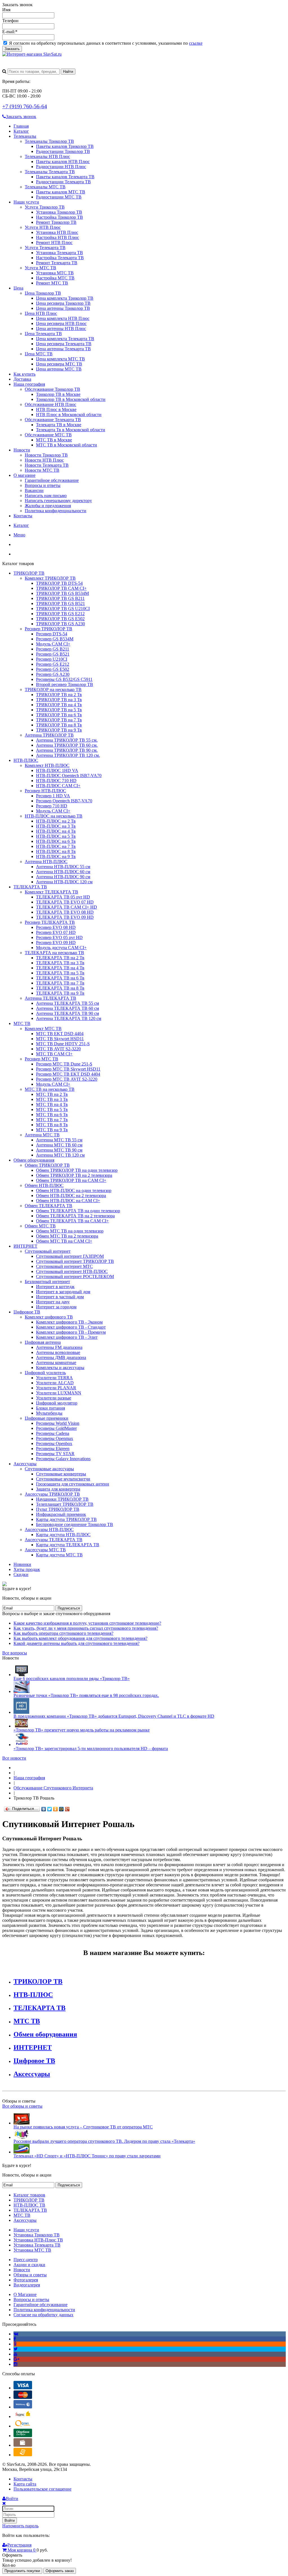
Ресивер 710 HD (52, 806)
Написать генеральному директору (58, 501)
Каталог (21, 131)
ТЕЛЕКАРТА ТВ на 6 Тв (60, 978)
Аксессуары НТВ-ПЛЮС (49, 1529)
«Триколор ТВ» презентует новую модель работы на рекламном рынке (82, 1730)
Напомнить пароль (20, 2526)
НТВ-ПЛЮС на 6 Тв (56, 841)
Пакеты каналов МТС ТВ (61, 192)
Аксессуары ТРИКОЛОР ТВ (52, 1494)
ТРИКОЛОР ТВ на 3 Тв (59, 700)
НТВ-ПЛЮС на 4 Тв (56, 831)
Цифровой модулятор (57, 1403)
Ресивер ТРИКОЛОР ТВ (49, 629)
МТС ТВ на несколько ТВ (50, 1089)
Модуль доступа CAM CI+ (61, 948)
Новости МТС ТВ (42, 470)
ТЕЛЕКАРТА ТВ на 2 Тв (60, 958)
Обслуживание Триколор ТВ (52, 389)
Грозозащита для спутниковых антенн (73, 1484)
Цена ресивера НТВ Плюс (61, 323)
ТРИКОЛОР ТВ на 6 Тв (59, 715)
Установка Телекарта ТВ (59, 253)
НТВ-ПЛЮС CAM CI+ (58, 786)
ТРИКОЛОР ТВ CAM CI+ (61, 588)
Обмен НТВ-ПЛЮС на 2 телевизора (71, 1196)
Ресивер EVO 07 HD (56, 932)
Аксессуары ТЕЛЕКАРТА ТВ (54, 1540)
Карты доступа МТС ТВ (59, 1555)
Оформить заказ (60, 2571)
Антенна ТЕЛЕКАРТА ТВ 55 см (67, 1003)
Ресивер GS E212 (53, 664)
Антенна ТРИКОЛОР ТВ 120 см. (68, 755)
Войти (10, 2520)
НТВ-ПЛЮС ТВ (29, 2205)
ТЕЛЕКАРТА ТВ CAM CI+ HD (67, 907)
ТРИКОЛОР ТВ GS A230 (60, 624)
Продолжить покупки (22, 2571)
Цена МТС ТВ (39, 354)
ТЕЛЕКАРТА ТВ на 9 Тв (60, 993)
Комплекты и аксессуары (60, 1368)
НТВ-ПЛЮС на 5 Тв (56, 836)
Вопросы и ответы (43, 485)
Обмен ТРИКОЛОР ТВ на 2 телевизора (74, 1175)
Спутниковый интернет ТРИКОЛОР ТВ (75, 1261)
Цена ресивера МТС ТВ (59, 364)
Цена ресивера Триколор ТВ (63, 303)
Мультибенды (49, 1413)
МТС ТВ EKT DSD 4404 (60, 1034)
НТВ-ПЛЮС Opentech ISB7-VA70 (69, 775)
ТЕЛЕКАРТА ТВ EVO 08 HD (65, 912)
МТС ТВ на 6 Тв (52, 1115)
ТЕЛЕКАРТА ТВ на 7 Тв (60, 983)
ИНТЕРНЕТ (25, 1246)
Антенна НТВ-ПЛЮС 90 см (63, 877)
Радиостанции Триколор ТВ (63, 151)
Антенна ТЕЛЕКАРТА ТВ (50, 998)
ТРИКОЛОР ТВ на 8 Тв (59, 725)
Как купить (24, 374)
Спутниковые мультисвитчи (63, 1479)
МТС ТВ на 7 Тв (52, 1120)
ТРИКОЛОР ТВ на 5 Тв (59, 710)
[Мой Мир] (61, 1809)
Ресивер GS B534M (55, 639)
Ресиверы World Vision (58, 1423)
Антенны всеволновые (58, 1352)
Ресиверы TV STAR (55, 1454)
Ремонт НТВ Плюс (54, 242)
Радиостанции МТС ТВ (59, 197)
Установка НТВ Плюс (57, 232)
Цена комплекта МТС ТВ (60, 359)
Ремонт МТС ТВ (52, 283)
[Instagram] (15, 2364)
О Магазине (25, 2294)
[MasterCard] (23, 2397)
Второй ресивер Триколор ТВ (65, 684)
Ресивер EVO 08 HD (56, 927)
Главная (21, 126)
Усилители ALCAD (55, 1383)
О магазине (24, 475)
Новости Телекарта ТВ (47, 465)
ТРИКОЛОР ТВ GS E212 (60, 614)
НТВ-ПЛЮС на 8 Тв (56, 851)
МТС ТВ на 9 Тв (52, 1130)
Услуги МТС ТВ (40, 268)
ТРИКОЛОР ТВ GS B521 (60, 603)
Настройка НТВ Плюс (58, 237)
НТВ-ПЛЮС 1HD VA (57, 770)
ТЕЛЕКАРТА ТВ (30, 887)
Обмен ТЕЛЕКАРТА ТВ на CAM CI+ (72, 1221)
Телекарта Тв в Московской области (71, 430)
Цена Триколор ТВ (43, 293)
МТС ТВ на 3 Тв (52, 1099)
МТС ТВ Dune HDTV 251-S (63, 1044)
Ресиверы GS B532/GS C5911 (64, 679)
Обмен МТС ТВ (40, 1226)
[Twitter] (50, 1809)
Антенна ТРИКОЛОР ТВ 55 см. (67, 740)
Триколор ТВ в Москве (58, 394)
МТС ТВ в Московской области (67, 445)
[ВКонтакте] (44, 1809)
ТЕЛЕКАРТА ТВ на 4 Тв (60, 968)
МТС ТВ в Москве (54, 440)
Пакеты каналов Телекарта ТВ (65, 177)
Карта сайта (25, 2484)
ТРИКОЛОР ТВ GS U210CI (63, 609)
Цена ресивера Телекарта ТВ (64, 344)
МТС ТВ (22, 1023)
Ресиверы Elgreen (53, 1449)
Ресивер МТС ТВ (41, 1059)
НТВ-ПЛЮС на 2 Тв (56, 821)
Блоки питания (50, 1408)
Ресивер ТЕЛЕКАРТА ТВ (50, 922)
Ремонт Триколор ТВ (56, 222)
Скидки (21, 1574)
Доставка (22, 379)
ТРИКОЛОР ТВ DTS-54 (59, 583)
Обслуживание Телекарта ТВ (53, 420)
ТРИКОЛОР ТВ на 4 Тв (59, 705)
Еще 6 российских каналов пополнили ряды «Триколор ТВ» (72, 1678)
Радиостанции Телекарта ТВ (63, 182)
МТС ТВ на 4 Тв (52, 1104)
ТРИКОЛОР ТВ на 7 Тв (59, 720)
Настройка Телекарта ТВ (60, 258)
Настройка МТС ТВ (55, 278)
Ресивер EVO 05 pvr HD (59, 937)
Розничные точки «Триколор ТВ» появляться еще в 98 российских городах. (86, 1695)
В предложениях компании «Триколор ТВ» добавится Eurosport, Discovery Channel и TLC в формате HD (114, 1716)
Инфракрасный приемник (61, 1514)
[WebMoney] (23, 2407)
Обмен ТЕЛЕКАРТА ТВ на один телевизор (78, 1211)
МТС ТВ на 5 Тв (52, 1109)
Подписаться (69, 1608)
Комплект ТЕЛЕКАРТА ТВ (51, 892)
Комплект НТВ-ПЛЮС (47, 765)
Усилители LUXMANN (59, 1393)
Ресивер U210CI (52, 659)
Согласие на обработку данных (43, 2315)
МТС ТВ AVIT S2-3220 (58, 1049)
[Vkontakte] (16, 2334)
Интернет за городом (56, 1307)
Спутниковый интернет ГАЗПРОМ (70, 1256)
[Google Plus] (67, 1809)
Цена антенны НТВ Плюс (61, 329)
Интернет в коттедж (55, 1287)
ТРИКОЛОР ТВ (29, 573)
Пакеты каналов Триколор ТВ (65, 146)
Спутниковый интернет (48, 1251)
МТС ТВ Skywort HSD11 (60, 1039)
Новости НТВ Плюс (44, 460)
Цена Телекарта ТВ (43, 334)
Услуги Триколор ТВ (45, 207)
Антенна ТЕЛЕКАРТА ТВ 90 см (67, 1013)
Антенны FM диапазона (59, 1347)
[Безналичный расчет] (23, 2455)
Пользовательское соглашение (42, 2489)
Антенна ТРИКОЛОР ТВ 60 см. (67, 745)
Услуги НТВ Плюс (43, 227)
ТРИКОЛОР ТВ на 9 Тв (59, 730)
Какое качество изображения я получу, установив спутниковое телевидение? (87, 1623)
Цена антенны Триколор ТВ (63, 308)
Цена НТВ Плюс (41, 313)
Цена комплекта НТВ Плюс (63, 318)
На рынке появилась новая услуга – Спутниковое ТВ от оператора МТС (83, 2127)
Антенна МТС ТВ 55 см (59, 1140)
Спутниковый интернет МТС (64, 1266)
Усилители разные (54, 1398)
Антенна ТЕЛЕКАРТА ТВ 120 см (69, 1018)
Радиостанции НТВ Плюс (61, 167)
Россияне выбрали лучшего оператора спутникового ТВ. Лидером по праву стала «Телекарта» (104, 2141)
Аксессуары (25, 1464)
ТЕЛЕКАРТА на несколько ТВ (54, 953)
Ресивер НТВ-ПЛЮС (45, 791)
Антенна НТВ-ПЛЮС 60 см (63, 872)
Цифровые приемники (47, 1418)
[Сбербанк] (23, 2436)
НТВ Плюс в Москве (56, 409)
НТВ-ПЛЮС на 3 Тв (56, 826)
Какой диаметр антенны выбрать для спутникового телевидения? (76, 1643)
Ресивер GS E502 (53, 669)
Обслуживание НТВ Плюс (50, 404)
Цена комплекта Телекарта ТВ (65, 339)
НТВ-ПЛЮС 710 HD (56, 781)
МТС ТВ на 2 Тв (52, 1094)
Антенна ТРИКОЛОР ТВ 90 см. (67, 750)
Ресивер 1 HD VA (53, 796)
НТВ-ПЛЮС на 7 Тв (56, 846)
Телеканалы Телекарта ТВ (50, 172)
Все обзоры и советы (22, 2106)
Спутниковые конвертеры (61, 1474)
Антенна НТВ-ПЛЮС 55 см (63, 867)
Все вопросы (15, 1653)
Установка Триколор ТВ (59, 212)
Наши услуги (26, 202)
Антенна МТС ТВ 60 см (59, 1145)
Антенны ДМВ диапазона (61, 1357)
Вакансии (34, 490)
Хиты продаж (27, 1569)
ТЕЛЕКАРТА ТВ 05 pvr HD (63, 897)
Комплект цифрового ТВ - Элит (67, 1337)
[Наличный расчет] (23, 2445)
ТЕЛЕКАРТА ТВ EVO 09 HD (65, 917)
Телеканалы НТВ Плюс (47, 156)
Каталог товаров (29, 2195)
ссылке (196, 43)
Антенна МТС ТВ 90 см (59, 1150)
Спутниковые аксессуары (49, 1469)
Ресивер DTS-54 (52, 634)
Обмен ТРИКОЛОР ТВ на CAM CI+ (71, 1180)
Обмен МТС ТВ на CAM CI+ (64, 1241)
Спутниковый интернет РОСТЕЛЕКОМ (75, 1276)
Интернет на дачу (53, 1302)
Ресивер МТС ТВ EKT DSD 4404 (68, 1074)
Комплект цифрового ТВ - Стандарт (71, 1327)
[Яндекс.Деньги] (23, 2416)
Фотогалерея (26, 2280)
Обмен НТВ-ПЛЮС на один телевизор (74, 1190)
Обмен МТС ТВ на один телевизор (70, 1231)
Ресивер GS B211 (53, 649)
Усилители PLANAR (56, 1388)
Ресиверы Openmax (55, 1438)
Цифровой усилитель (45, 1373)
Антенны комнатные (56, 1362)
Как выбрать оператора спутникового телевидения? (63, 1633)
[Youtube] (15, 2354)
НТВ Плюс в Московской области (69, 415)
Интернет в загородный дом (63, 1292)
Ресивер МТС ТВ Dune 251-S (64, 1064)
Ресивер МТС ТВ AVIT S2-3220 (67, 1079)
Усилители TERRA (54, 1378)
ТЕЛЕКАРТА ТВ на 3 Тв (60, 963)
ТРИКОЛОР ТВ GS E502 (60, 619)
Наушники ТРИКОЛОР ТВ (62, 1499)
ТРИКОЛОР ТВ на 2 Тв (59, 695)
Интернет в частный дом (60, 1297)
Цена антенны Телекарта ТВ (63, 349)
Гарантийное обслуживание (52, 480)
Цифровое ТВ (27, 1312)
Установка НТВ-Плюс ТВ (38, 2240)
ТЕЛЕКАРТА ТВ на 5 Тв (60, 973)
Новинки (22, 1564)
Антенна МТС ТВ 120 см (60, 1155)
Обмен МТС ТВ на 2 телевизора (67, 1236)
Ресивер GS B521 (53, 654)
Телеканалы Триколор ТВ (49, 141)
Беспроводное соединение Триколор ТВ (75, 1524)
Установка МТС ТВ (55, 273)
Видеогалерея (27, 2285)
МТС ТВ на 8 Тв (52, 1125)
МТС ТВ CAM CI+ (54, 1054)
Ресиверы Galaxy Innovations (63, 1459)
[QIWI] (23, 2426)
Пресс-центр (26, 2260)
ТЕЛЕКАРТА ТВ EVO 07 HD (65, 902)
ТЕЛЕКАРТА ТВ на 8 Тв (60, 988)
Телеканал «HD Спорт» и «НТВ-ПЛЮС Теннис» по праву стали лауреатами (87, 2156)
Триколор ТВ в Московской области (71, 399)
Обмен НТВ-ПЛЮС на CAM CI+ (68, 1201)
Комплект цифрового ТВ (49, 1317)
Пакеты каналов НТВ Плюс (63, 162)
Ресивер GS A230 (53, 674)
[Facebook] (15, 2339)
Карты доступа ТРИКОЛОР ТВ (66, 1519)
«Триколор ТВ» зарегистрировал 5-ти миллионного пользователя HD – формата (91, 1748)
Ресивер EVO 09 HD (56, 942)
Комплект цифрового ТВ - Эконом (69, 1322)
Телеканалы (25, 136)
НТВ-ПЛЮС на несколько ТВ (54, 816)
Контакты (23, 516)
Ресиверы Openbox (54, 1443)
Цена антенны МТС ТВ (59, 369)
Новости (22, 450)
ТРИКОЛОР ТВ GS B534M (62, 593)
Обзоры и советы (30, 2275)
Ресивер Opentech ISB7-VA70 (64, 801)
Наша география (29, 384)
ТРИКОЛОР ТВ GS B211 (60, 598)
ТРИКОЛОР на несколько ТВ (53, 689)
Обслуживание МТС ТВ (48, 435)
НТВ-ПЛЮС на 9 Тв (56, 856)
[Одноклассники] (56, 1809)
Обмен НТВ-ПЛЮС (44, 1185)
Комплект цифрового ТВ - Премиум (71, 1332)
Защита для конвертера (58, 1489)
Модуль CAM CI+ (53, 644)
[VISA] (23, 2388)
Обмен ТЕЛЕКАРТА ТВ (49, 1206)
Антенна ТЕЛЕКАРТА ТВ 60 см (67, 1008)
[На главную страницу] (15, 1768)
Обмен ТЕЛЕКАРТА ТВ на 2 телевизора (75, 1216)
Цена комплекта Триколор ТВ (65, 298)
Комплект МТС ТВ (43, 1029)
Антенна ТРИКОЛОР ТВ (49, 735)
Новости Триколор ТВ (46, 455)
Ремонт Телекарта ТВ (57, 263)
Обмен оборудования (34, 1160)
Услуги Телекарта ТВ (45, 248)
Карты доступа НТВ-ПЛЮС (63, 1535)
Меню (19, 535)
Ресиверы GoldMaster (56, 1428)
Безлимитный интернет (47, 1282)
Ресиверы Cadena (53, 1433)
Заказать (12, 49)
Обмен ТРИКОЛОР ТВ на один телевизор (77, 1170)
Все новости (14, 1758)
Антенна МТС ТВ (42, 1135)
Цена (18, 288)
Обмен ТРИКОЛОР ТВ (47, 1165)
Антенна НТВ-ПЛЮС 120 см (64, 882)
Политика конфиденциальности (56, 511)
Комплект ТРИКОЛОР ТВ (50, 578)
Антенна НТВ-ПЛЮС (46, 862)
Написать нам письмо (46, 495)
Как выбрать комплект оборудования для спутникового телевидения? (80, 1638)
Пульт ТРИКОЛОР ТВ (58, 1509)
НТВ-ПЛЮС (26, 760)
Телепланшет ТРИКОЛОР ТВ (65, 1504)
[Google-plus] (16, 2359)
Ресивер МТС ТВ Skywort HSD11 (68, 1069)
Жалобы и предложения (48, 506)
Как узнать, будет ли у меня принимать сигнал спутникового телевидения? (86, 1628)
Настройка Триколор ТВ (59, 217)
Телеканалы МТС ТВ (45, 187)
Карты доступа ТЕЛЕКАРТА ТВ (68, 1545)
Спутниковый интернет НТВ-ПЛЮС (72, 1271)
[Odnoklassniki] (15, 2344)
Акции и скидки (29, 2265)
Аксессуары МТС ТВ (45, 1550)
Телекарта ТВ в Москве (59, 425)
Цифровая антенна (43, 1342)
